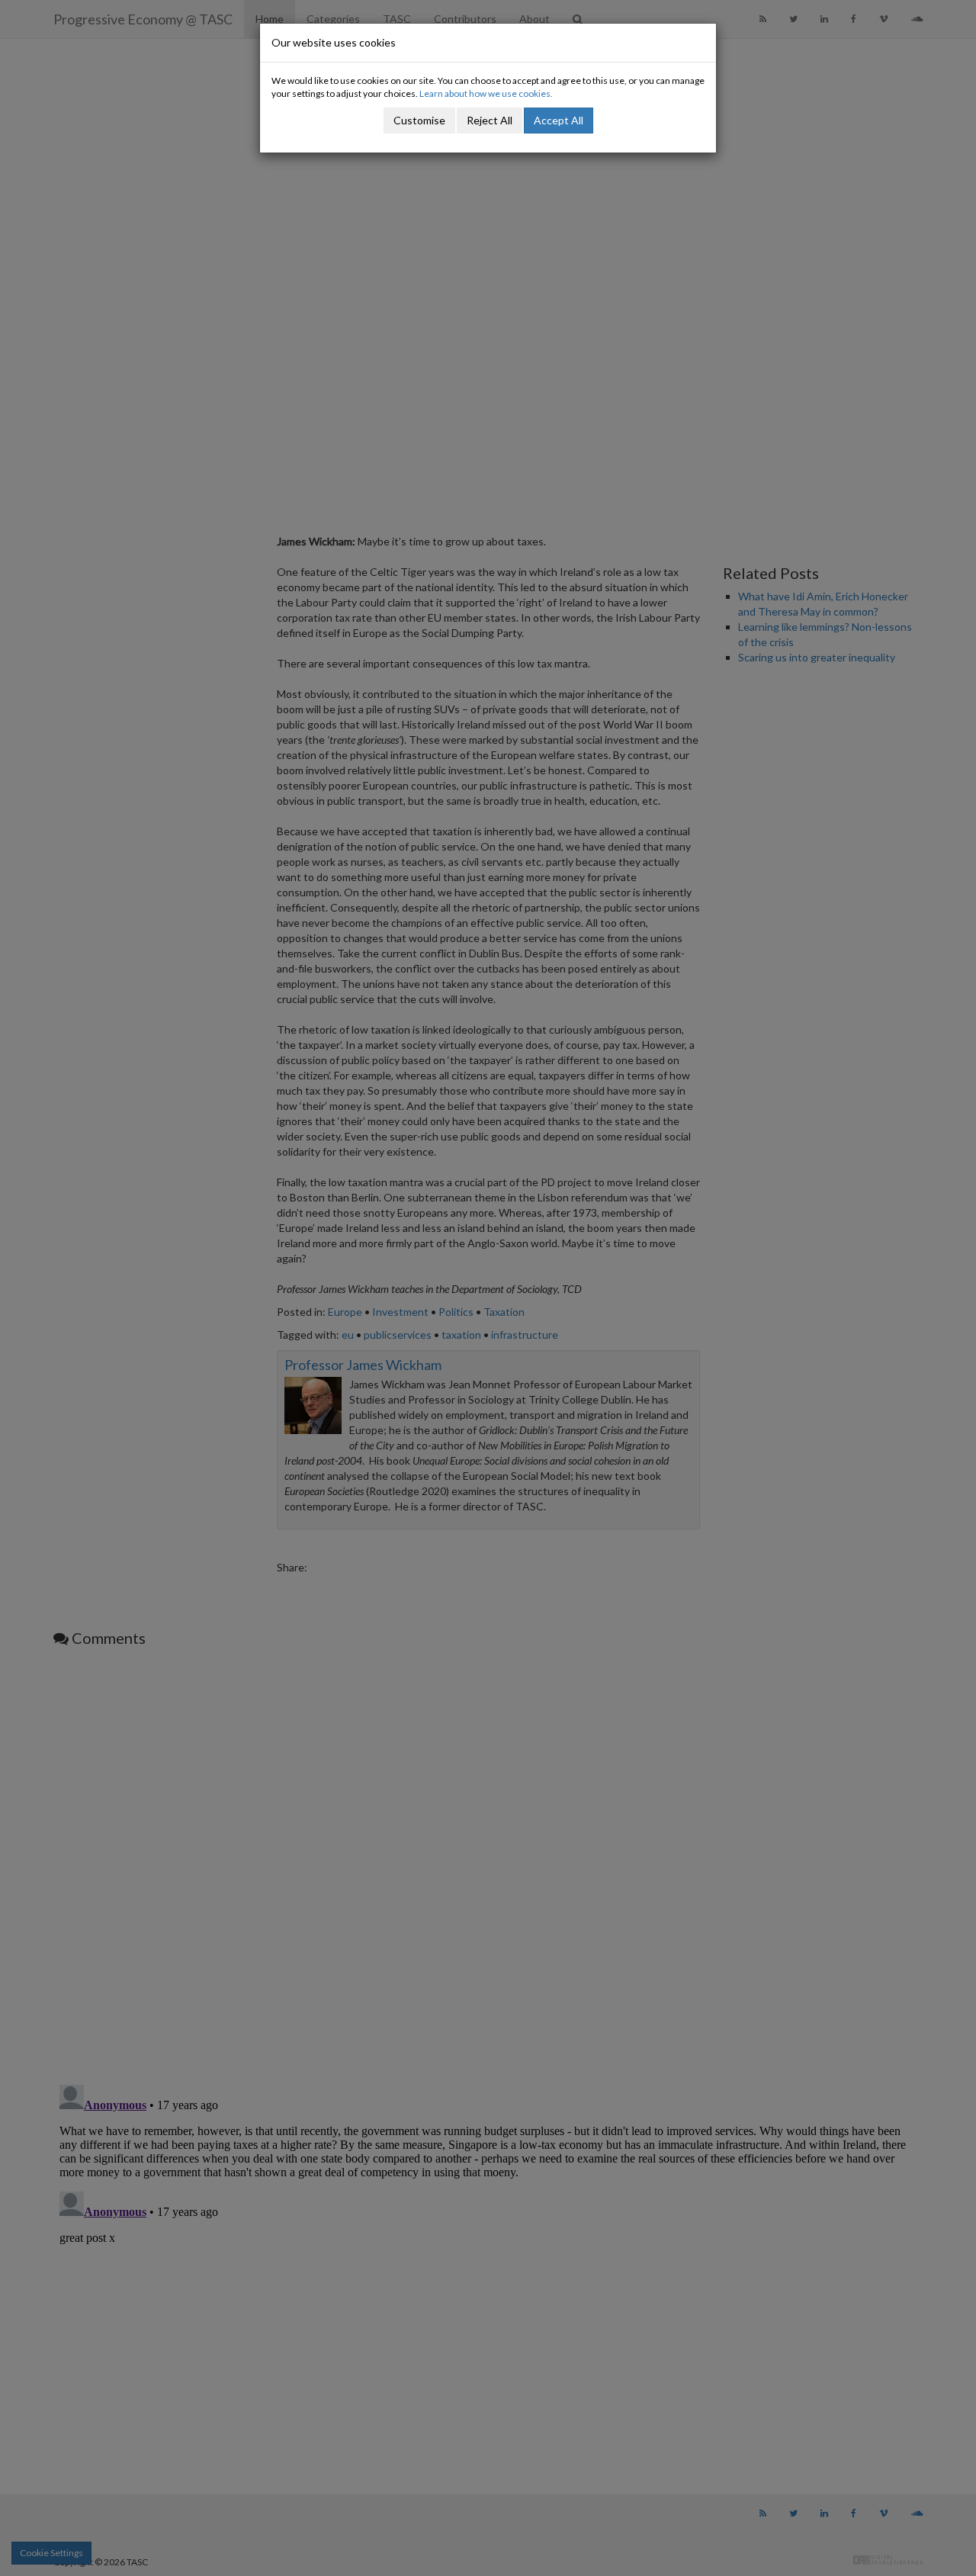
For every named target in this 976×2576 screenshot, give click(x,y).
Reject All (490, 120)
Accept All (559, 120)
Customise (419, 120)
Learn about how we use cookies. (486, 93)
